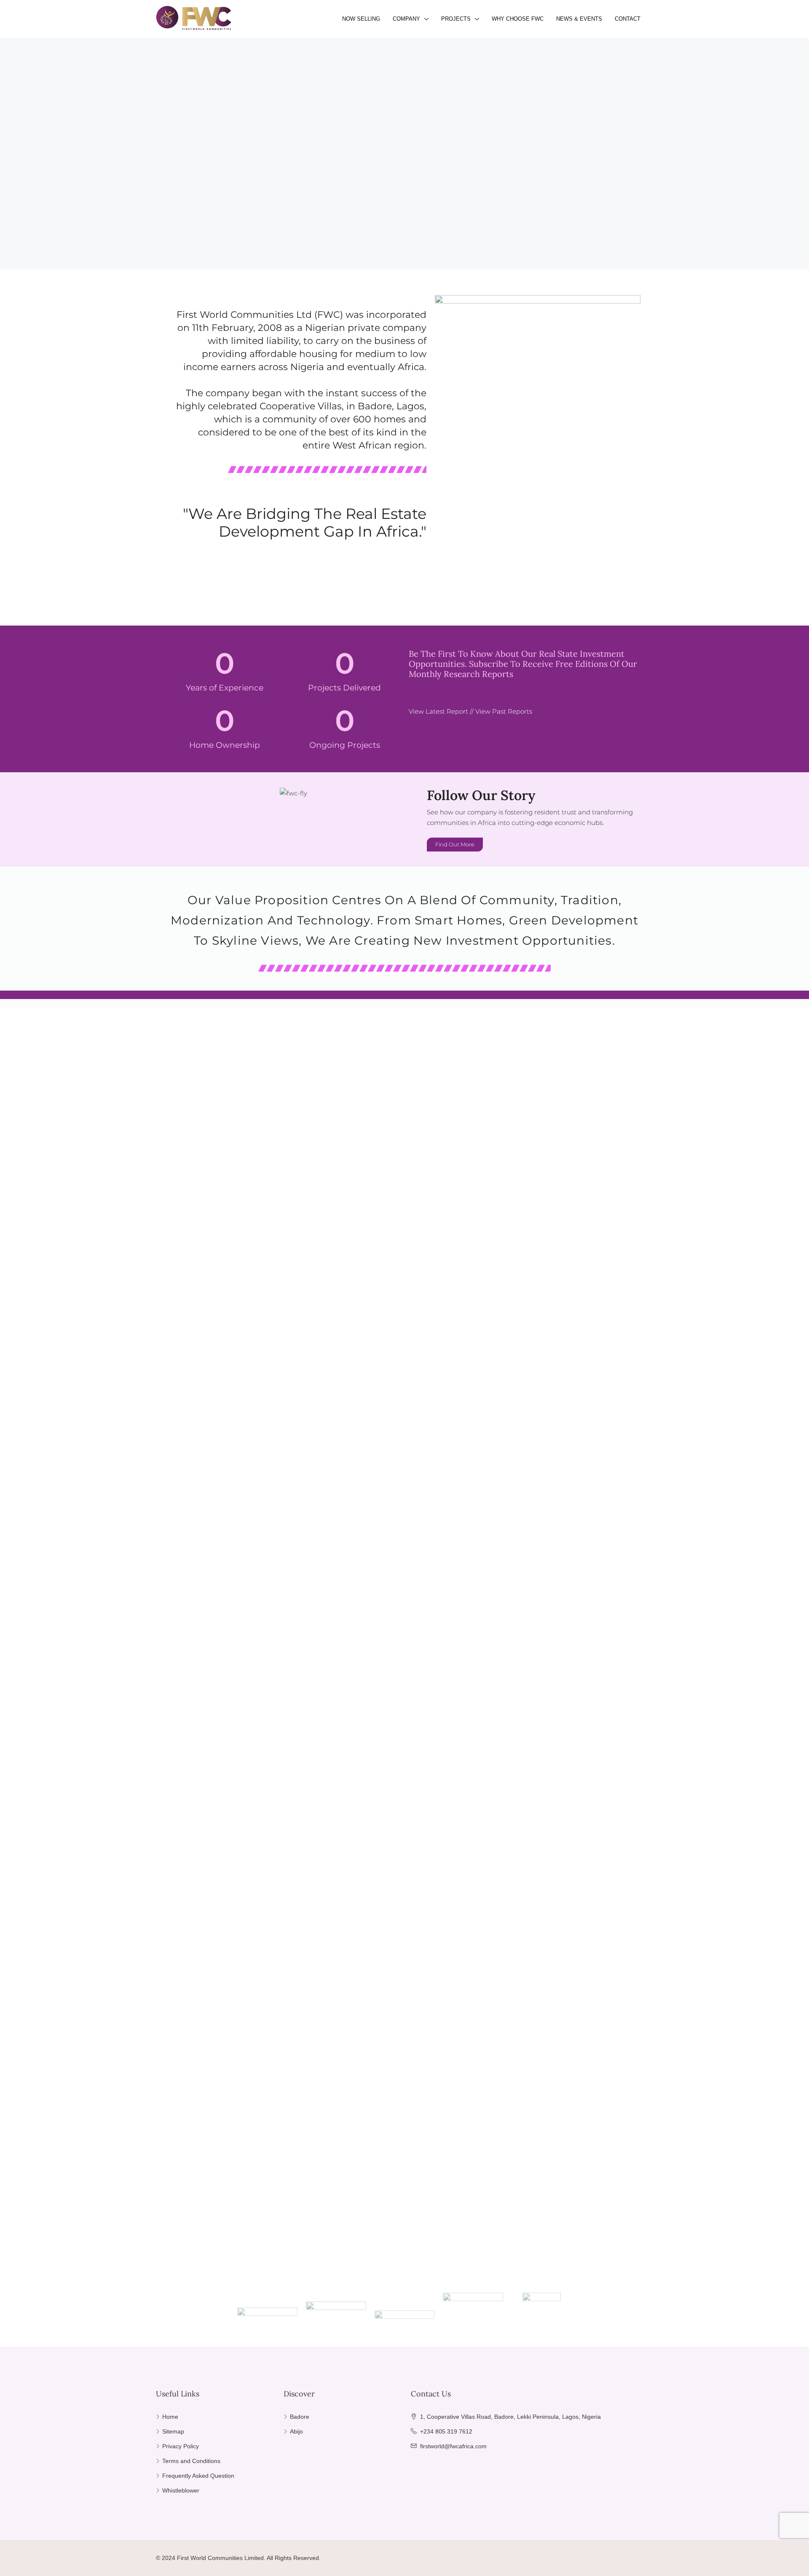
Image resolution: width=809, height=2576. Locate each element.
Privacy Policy (181, 2446)
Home (170, 2417)
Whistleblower (181, 2490)
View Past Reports (504, 711)
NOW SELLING (361, 19)
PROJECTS (456, 19)
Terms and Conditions (191, 2461)
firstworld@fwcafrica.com (453, 2446)
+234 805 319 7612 (446, 2431)
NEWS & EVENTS (579, 19)
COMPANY (406, 19)
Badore (300, 2417)
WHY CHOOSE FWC (518, 19)
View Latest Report (438, 711)
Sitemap (173, 2431)
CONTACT (628, 19)
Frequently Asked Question (198, 2476)
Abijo (296, 2431)
